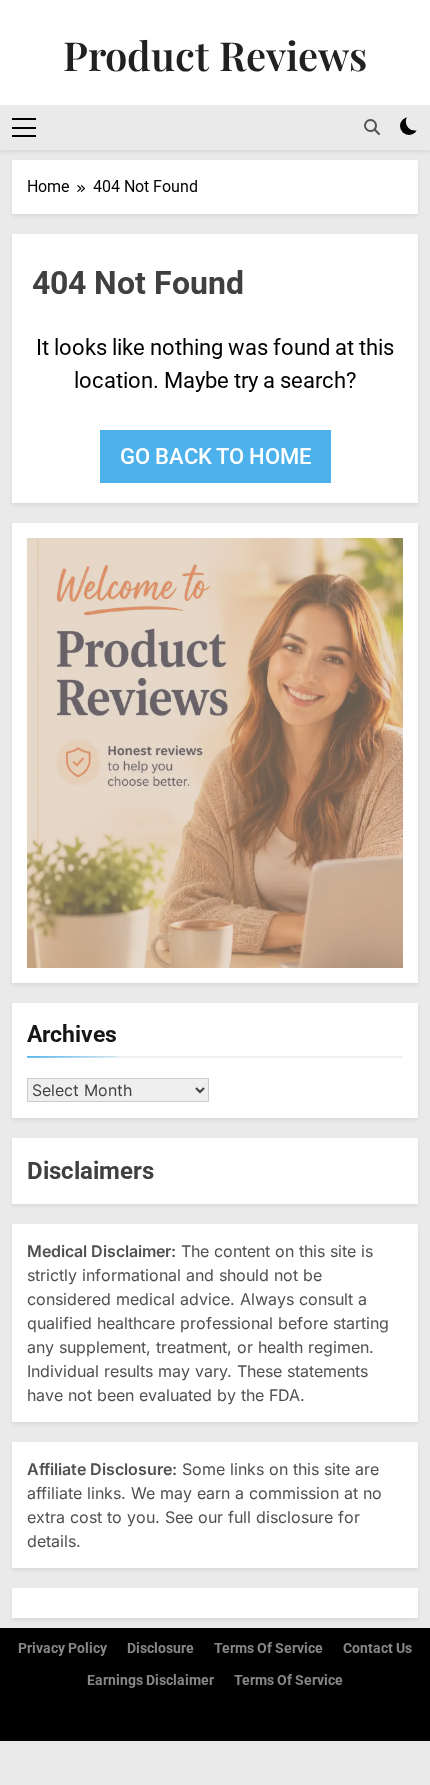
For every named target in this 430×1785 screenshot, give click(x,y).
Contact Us (377, 1648)
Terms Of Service (288, 1680)
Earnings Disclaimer (150, 1680)
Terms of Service (268, 1648)
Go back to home (215, 456)
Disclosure (160, 1648)
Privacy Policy (62, 1648)
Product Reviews (215, 54)
